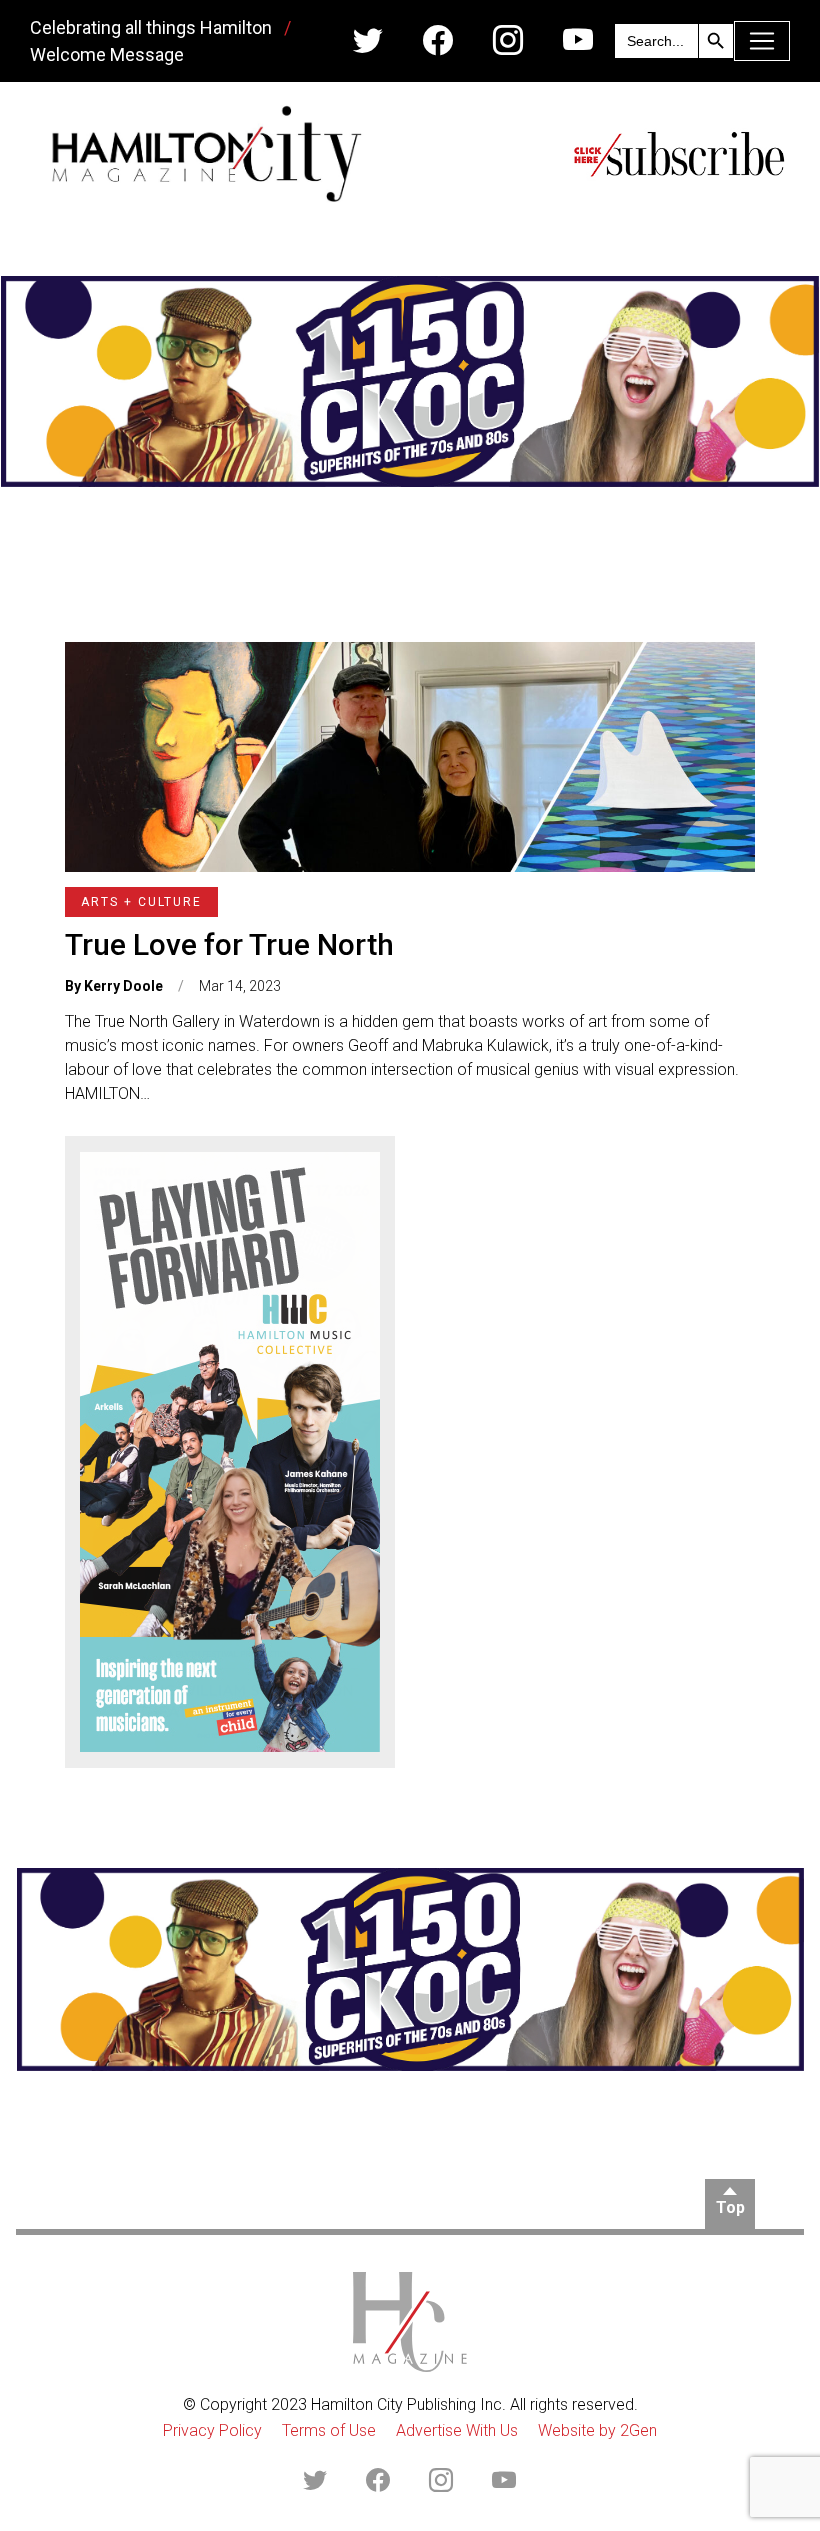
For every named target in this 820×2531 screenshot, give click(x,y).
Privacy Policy (212, 2430)
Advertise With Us (457, 2430)
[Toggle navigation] (762, 41)
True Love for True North (229, 944)
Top (730, 2207)
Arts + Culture (141, 902)
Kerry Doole (123, 986)
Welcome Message (107, 54)
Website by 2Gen (597, 2430)
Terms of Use (329, 2430)
